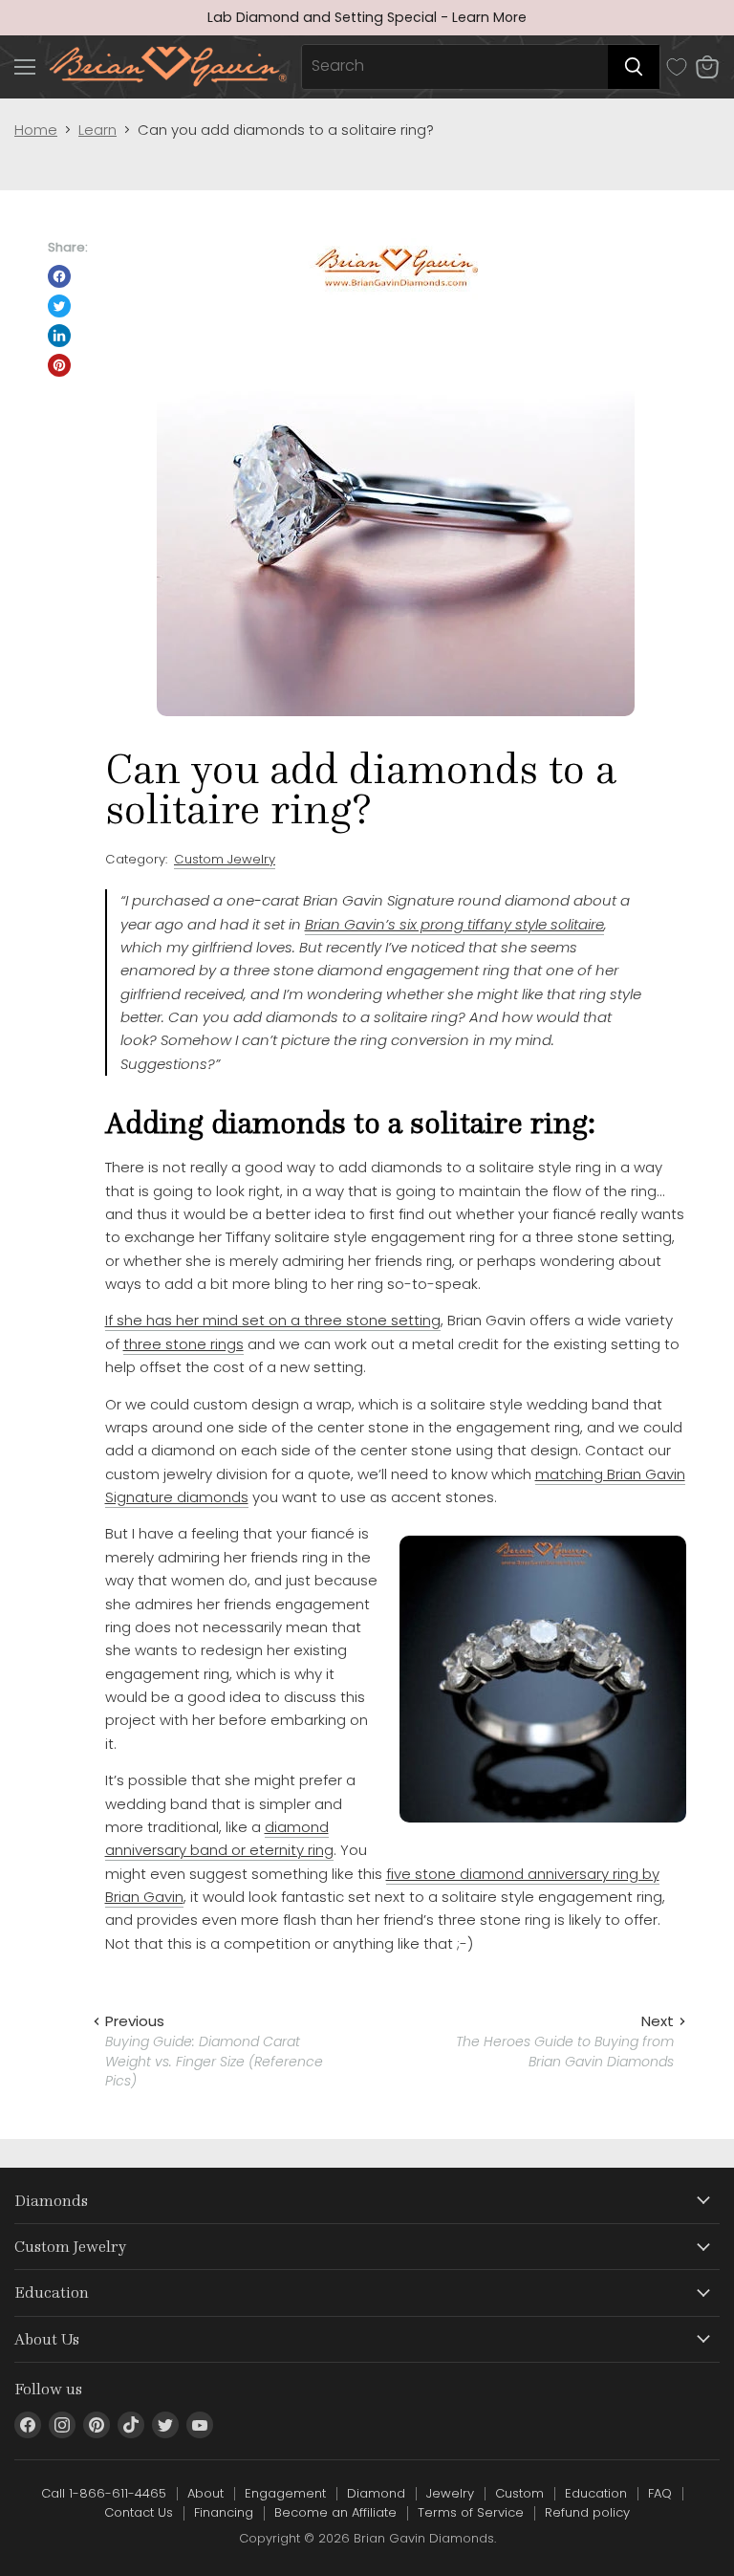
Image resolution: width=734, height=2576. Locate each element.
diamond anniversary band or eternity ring (219, 1838)
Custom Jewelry (225, 859)
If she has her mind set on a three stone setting (273, 1320)
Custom (519, 2493)
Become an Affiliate (335, 2512)
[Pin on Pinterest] (59, 365)
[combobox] (455, 67)
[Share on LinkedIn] (59, 336)
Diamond (376, 2493)
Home (36, 130)
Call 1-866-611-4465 (104, 2493)
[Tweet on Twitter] (59, 306)
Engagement (285, 2493)
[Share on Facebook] (59, 276)
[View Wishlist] (677, 67)
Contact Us (139, 2512)
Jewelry (450, 2493)
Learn (97, 130)
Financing (224, 2512)
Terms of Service (471, 2512)
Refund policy (587, 2512)
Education (596, 2493)
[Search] (634, 67)
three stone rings (183, 1344)
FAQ (660, 2493)
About (205, 2493)
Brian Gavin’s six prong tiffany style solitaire (454, 924)
